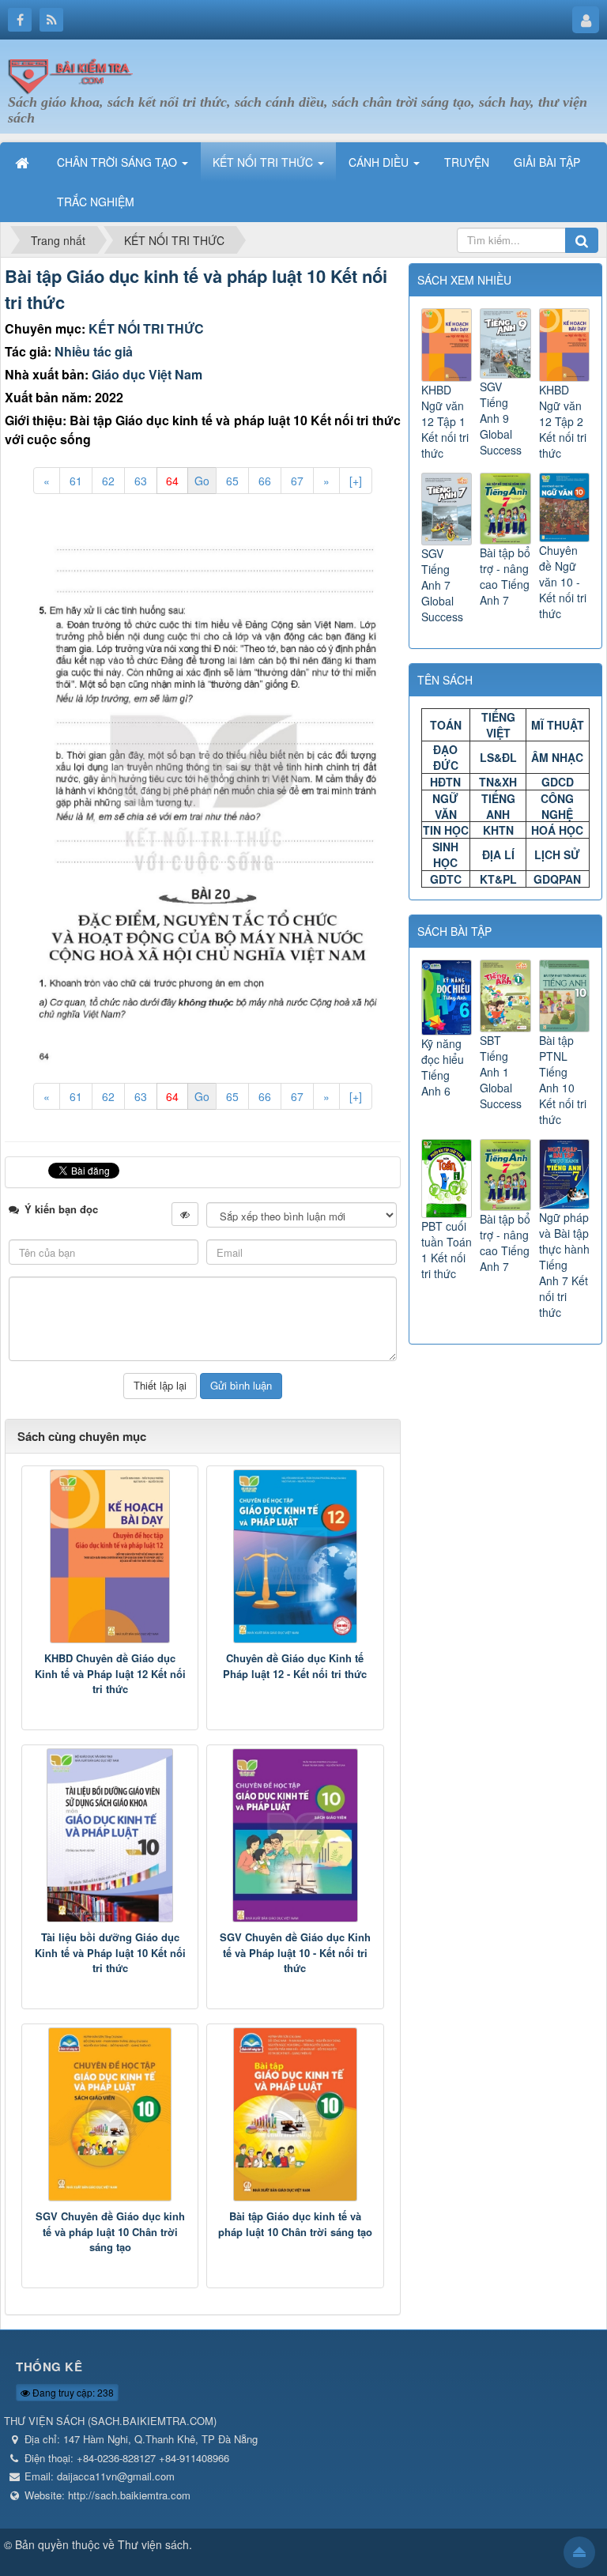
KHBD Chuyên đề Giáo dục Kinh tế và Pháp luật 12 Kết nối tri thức (110, 1673)
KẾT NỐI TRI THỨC (146, 328)
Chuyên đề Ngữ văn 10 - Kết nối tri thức (563, 582)
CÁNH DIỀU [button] (380, 162)
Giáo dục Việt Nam (147, 374)
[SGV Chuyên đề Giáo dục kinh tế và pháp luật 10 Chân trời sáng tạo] (110, 2114)
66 (265, 481)
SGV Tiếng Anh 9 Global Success (501, 418)
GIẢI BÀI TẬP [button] (547, 162)
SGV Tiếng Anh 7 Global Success (442, 585)
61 (76, 481)
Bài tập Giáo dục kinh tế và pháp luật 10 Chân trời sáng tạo (295, 2224)
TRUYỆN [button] (467, 162)
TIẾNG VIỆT (498, 725)
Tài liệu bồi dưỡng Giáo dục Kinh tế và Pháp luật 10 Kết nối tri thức (110, 1952)
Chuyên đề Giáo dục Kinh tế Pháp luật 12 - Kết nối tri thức (295, 1666)
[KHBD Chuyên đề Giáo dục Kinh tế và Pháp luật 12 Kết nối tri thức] (110, 1556)
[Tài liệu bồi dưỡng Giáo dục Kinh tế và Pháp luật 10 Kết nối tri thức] (110, 1835)
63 (141, 481)
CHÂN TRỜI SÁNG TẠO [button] (119, 162)
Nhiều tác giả (94, 351)
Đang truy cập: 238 (72, 2392)
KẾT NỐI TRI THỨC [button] (264, 162)
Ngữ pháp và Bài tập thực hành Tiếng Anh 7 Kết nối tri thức (564, 1265)
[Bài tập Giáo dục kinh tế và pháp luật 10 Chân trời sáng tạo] (295, 2114)
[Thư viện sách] (75, 74)
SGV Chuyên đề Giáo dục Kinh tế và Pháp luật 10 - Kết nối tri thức (295, 1952)
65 (232, 481)
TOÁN (446, 725)
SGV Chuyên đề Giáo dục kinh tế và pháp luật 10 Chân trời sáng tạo (110, 2231)
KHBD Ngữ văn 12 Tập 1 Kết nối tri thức (445, 421)
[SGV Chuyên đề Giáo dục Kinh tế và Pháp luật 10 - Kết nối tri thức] (295, 1835)
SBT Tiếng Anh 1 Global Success (501, 1072)
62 (108, 481)
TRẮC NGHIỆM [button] (96, 202)
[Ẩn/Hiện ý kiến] (185, 1214)
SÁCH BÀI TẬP (454, 931)
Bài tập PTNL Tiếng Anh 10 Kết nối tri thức (563, 1079)
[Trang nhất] (24, 162)
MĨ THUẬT (558, 725)
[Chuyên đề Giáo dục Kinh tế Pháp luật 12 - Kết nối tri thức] (295, 1556)
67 (297, 481)
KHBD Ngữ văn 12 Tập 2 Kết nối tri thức (563, 421)
